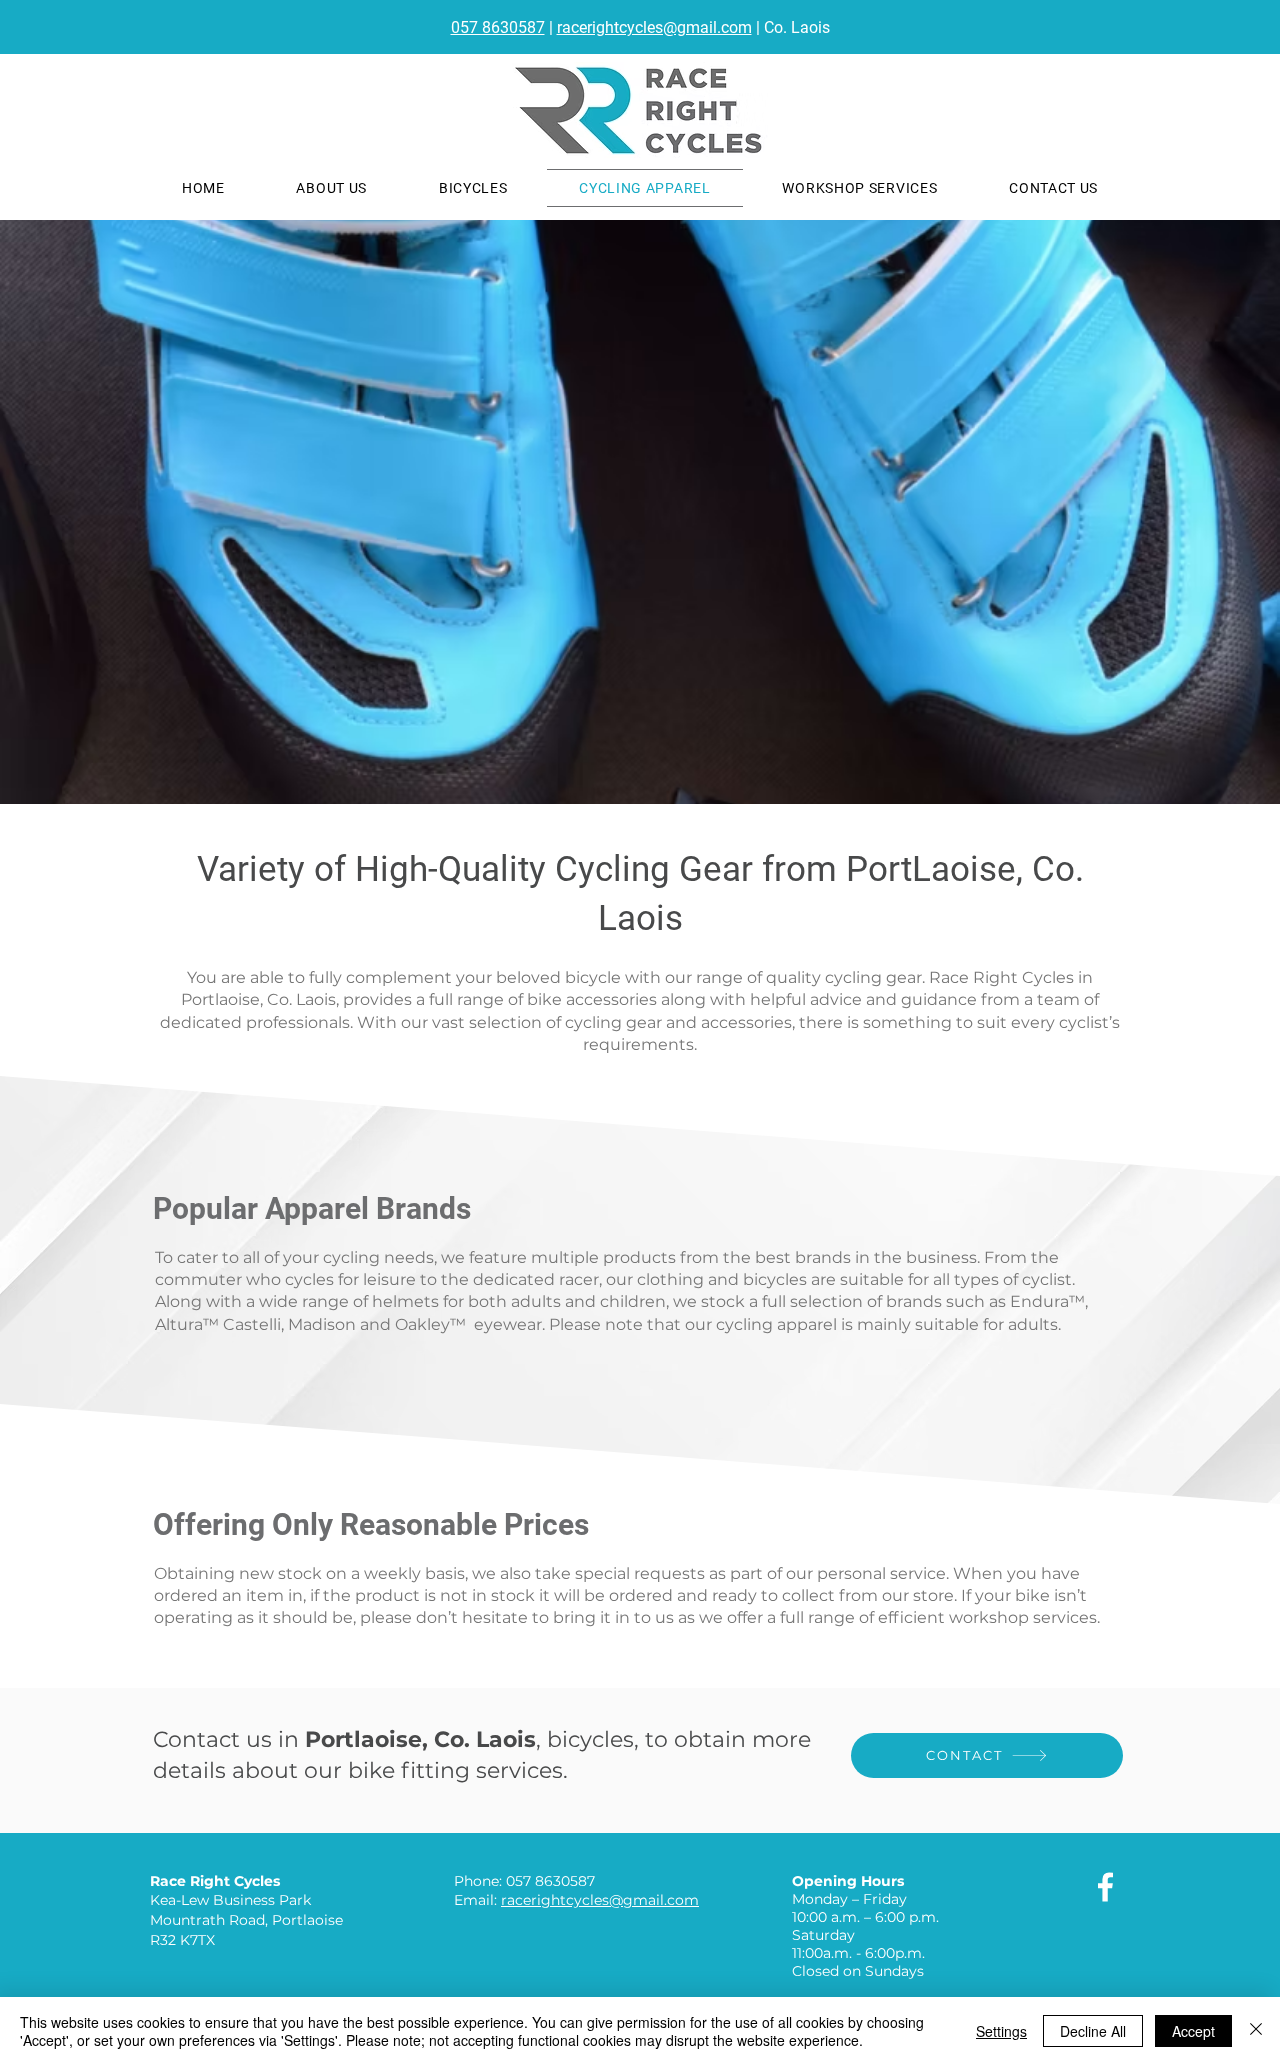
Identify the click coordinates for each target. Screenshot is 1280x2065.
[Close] (1256, 2031)
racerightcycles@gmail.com (654, 27)
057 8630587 (498, 27)
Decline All (1093, 2031)
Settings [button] (1001, 2031)
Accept (1193, 2031)
